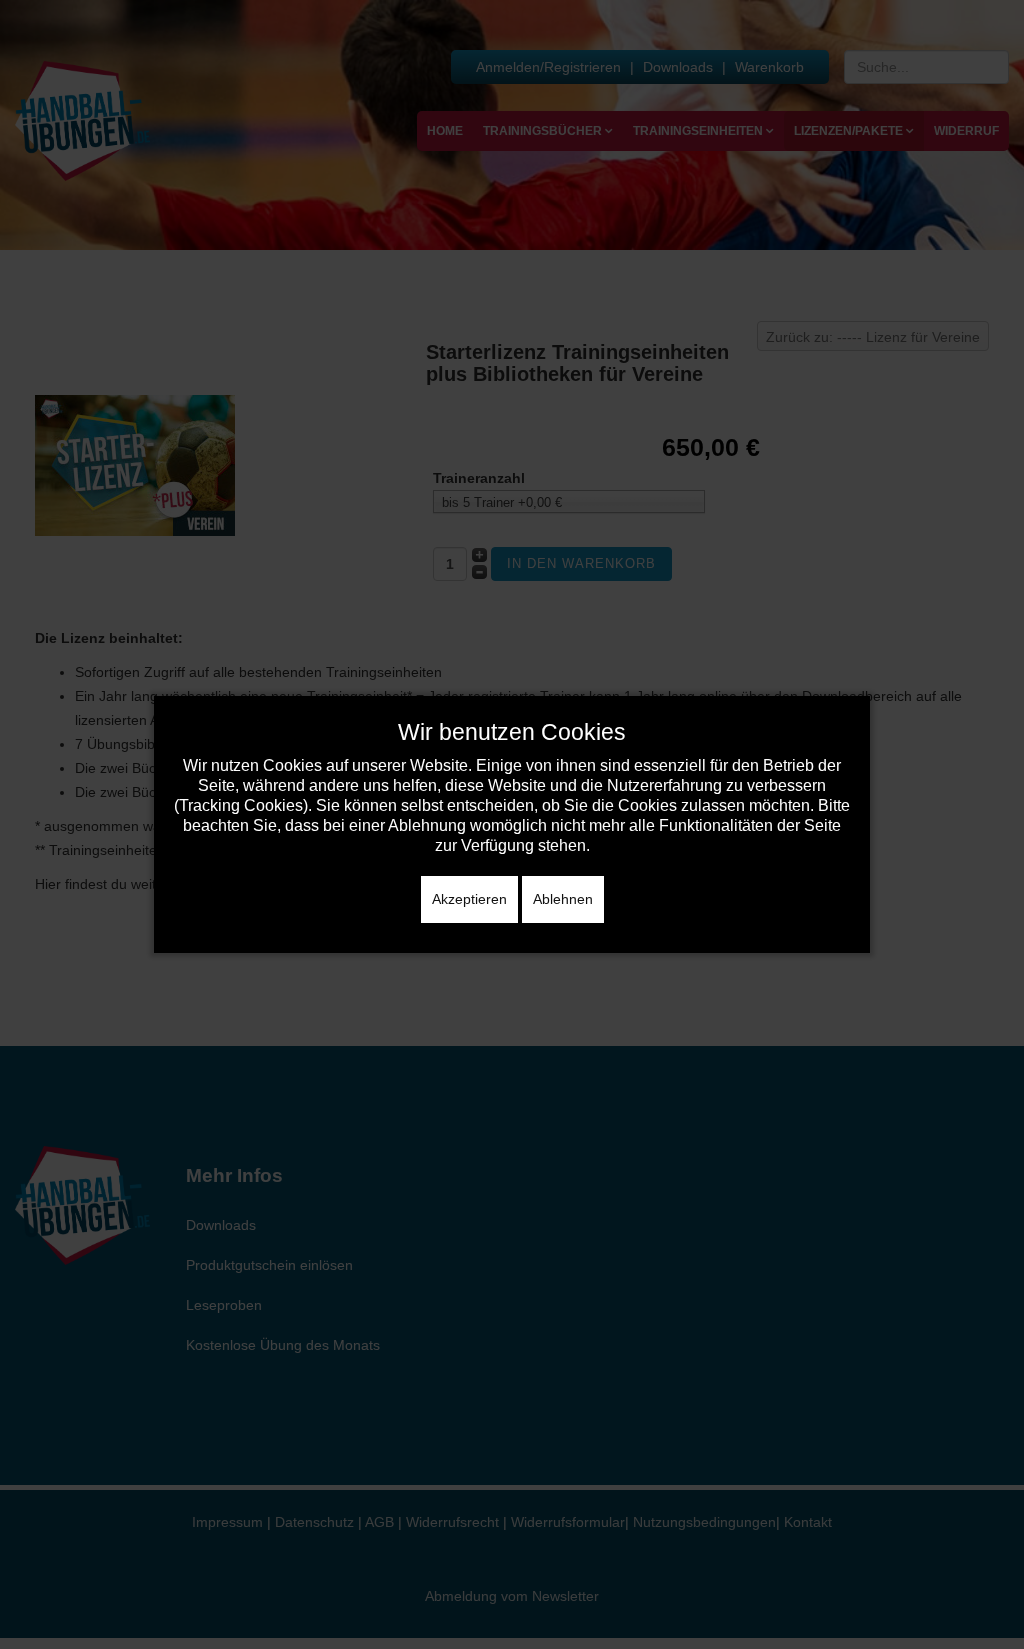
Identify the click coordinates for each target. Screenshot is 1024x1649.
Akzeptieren (469, 899)
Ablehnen (563, 899)
